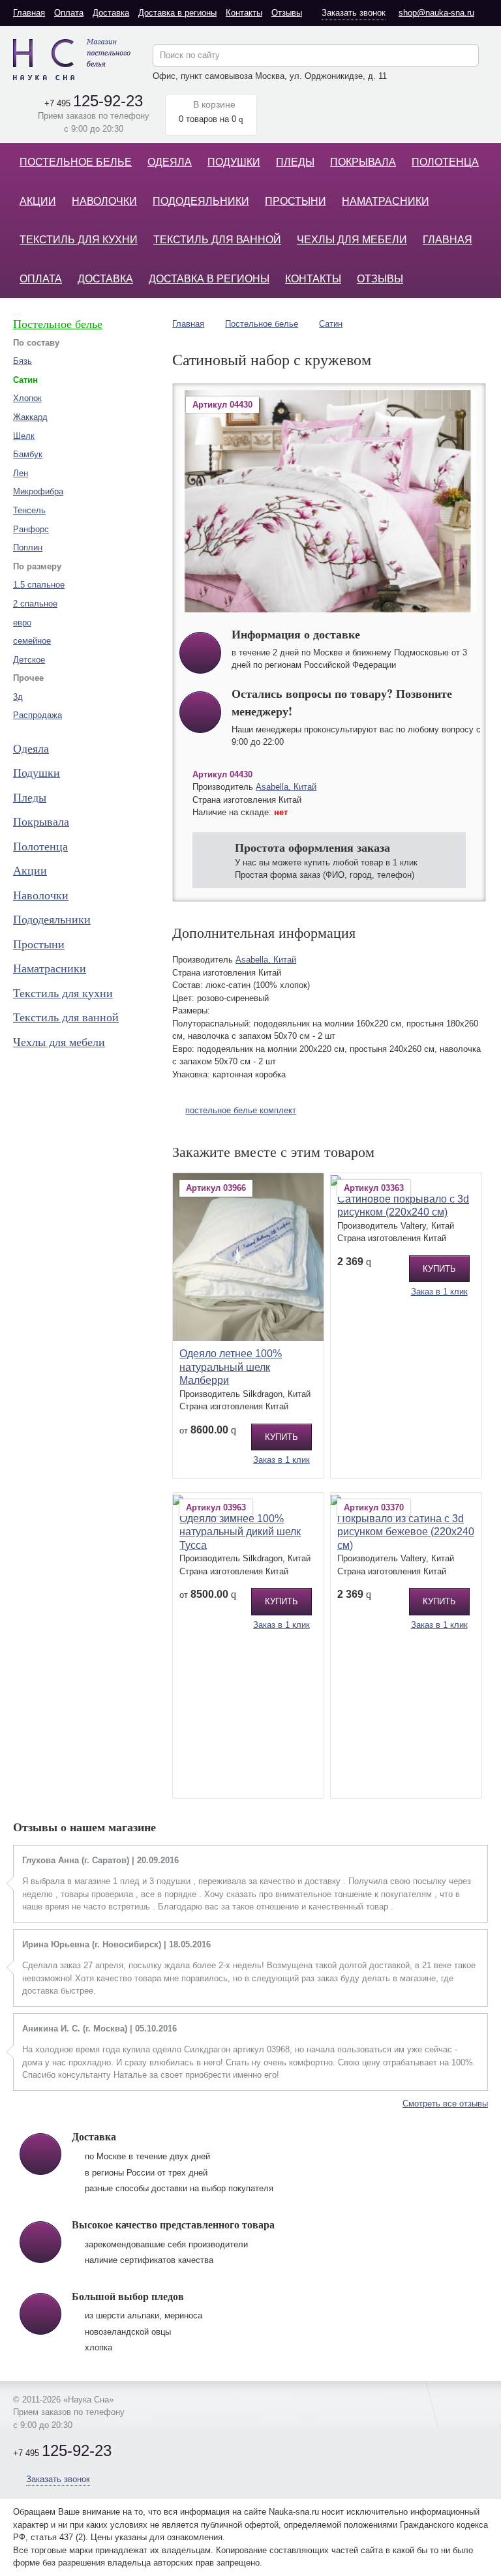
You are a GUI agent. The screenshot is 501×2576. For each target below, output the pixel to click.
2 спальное (35, 604)
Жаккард (30, 417)
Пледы (295, 162)
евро (22, 622)
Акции (38, 201)
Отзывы (287, 13)
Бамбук (28, 454)
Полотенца (445, 162)
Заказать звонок (354, 13)
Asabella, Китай (286, 787)
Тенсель (29, 510)
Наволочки (104, 201)
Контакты (244, 13)
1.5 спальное (39, 585)
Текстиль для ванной (217, 240)
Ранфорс (31, 529)
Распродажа (38, 715)
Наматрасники (386, 201)
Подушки (234, 162)
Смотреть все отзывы (445, 2104)
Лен (21, 473)
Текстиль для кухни (79, 240)
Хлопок (27, 398)
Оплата (69, 13)
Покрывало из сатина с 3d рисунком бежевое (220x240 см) (406, 1532)
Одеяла (170, 162)
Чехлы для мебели (352, 240)
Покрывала (363, 162)
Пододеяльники (201, 201)
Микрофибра (38, 491)
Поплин (28, 547)
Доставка (111, 13)
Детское (29, 660)
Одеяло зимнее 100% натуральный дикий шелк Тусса (240, 1532)
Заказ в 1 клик (281, 1460)
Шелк (24, 436)
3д (18, 697)
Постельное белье (76, 162)
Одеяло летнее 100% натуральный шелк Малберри (231, 1367)
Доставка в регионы (177, 13)
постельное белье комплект (241, 1110)
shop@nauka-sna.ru (436, 13)
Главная (29, 13)
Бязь (23, 361)
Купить (281, 1437)
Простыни (296, 201)
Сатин (331, 324)
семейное (32, 641)
